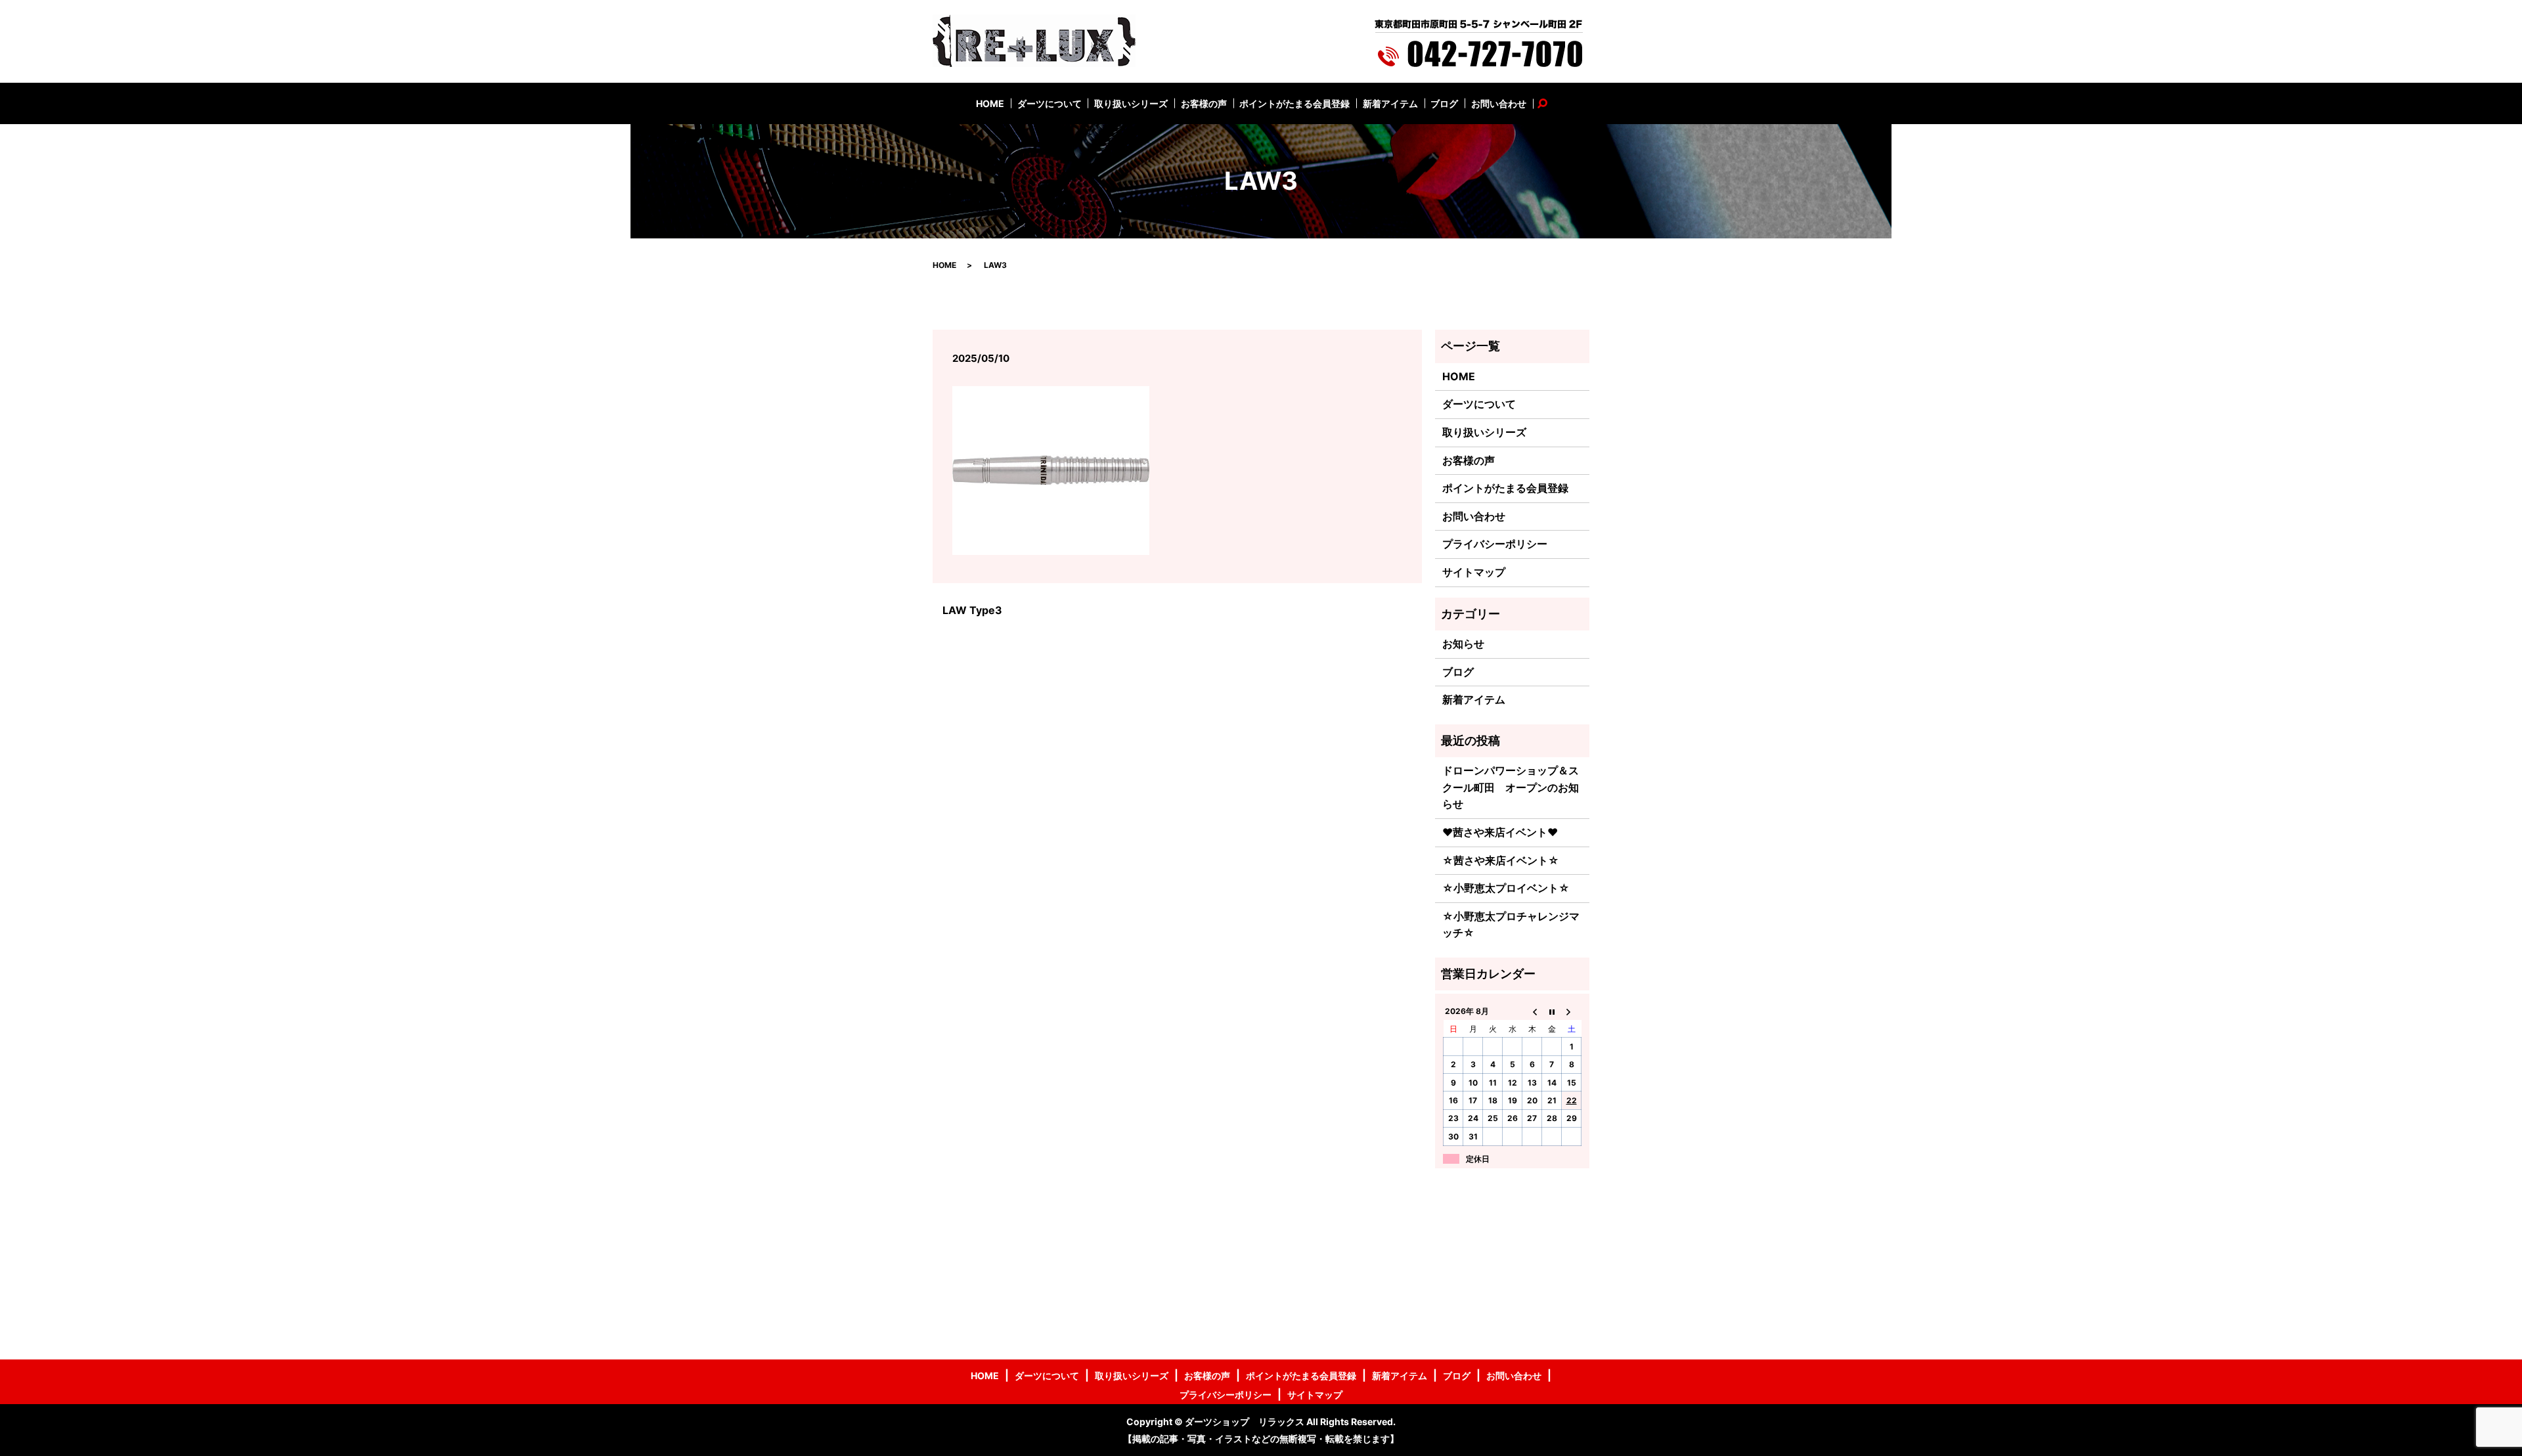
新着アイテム (1390, 103)
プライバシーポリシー (1495, 544)
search (1549, 103)
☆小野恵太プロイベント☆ (1506, 888)
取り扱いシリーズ (1131, 103)
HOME (990, 103)
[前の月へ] (1532, 1011)
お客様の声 (1204, 103)
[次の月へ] (1572, 1011)
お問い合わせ (1499, 103)
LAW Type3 (972, 610)
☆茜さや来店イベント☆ (1501, 860)
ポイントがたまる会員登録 (1294, 103)
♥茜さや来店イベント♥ (1500, 832)
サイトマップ (1474, 572)
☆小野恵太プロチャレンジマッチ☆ (1511, 925)
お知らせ (1463, 644)
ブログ (1444, 103)
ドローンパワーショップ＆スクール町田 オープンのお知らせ (1511, 787)
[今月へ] (1552, 1011)
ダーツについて (1050, 103)
